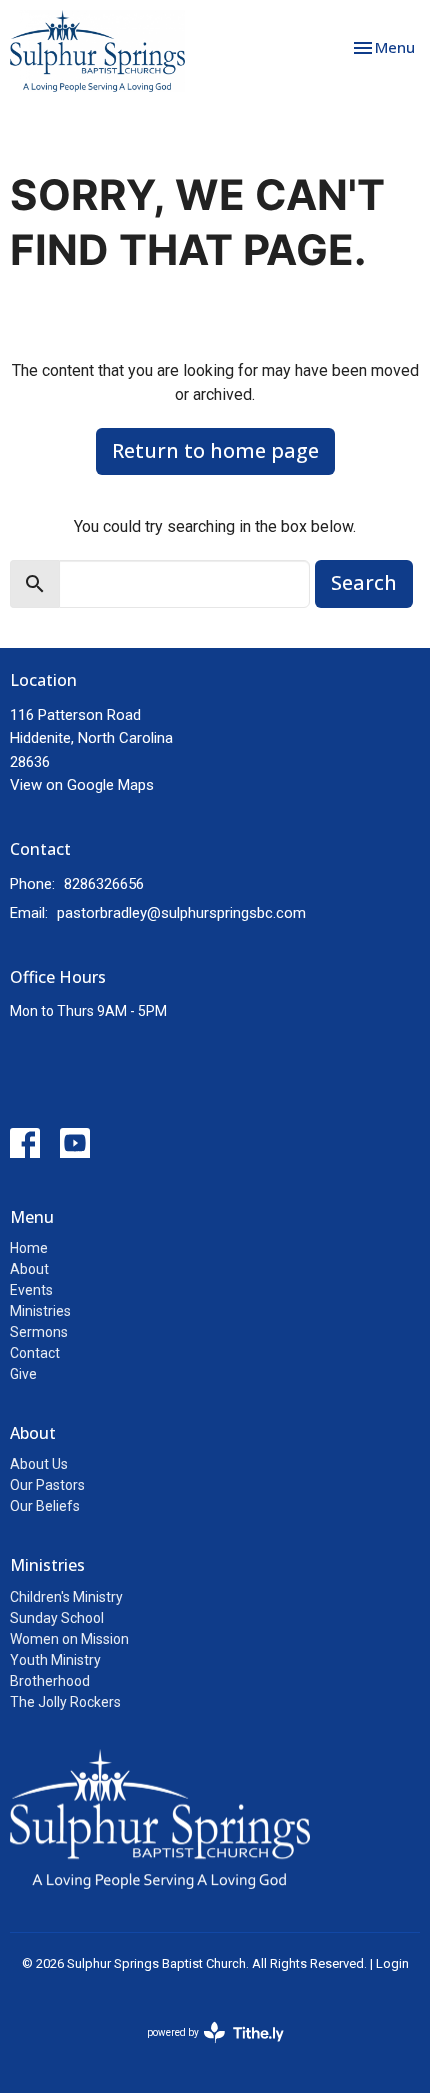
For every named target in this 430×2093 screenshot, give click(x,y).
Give (23, 1374)
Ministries (40, 1311)
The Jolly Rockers (65, 1702)
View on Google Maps (82, 785)
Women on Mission (69, 1639)
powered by (204, 2050)
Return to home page (215, 450)
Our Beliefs (45, 1506)
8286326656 (104, 884)
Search (364, 582)
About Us (39, 1464)
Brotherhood (50, 1681)
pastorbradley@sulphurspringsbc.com (181, 913)
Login (392, 1963)
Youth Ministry (55, 1660)
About (29, 1269)
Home (29, 1248)
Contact (35, 1353)
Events (31, 1290)
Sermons (39, 1332)
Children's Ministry (66, 1597)
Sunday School (57, 1618)
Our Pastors (47, 1485)
